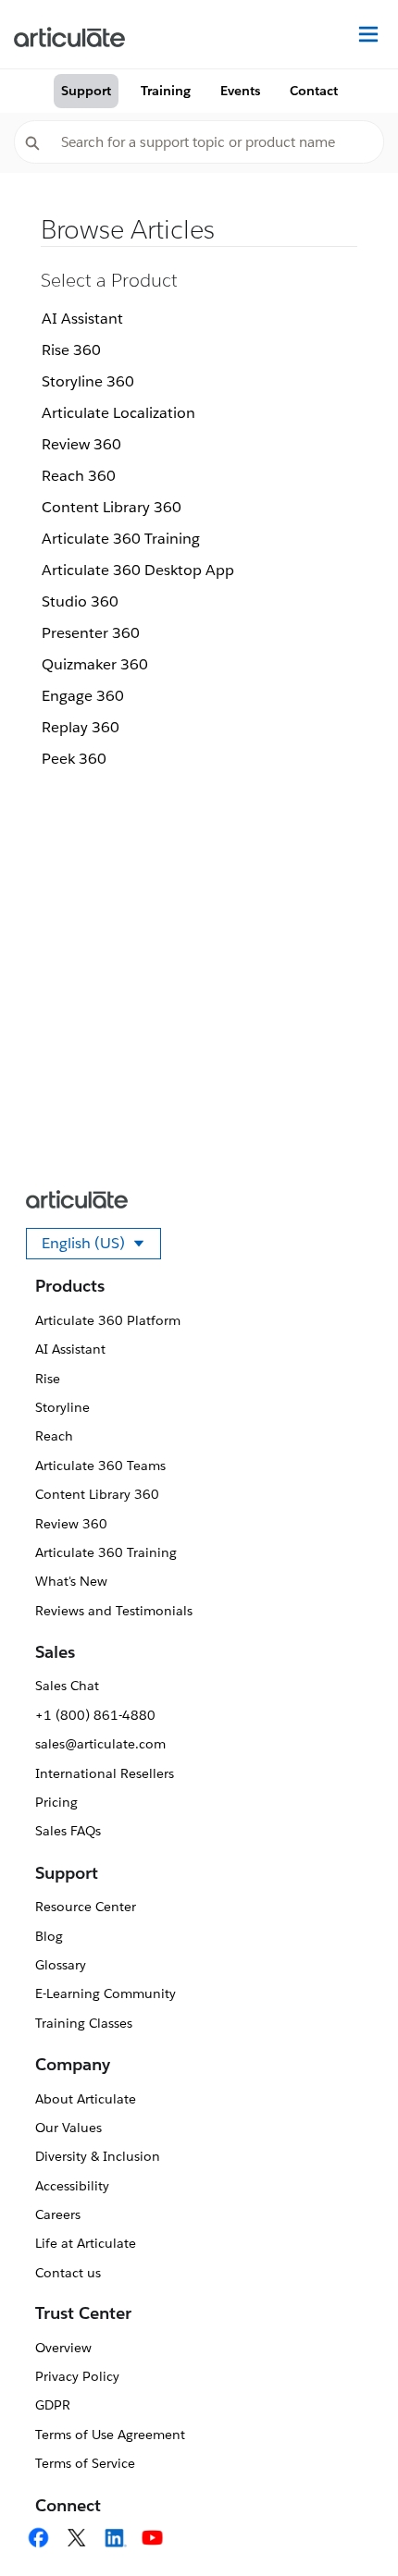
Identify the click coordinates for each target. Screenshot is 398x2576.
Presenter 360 (91, 633)
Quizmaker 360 (95, 664)
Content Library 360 (112, 507)
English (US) (101, 1246)
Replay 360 (81, 727)
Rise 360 (71, 350)
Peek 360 (74, 759)
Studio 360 (80, 601)
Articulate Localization (118, 413)
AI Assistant (82, 319)
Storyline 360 (88, 381)
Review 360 (81, 444)
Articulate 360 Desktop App (138, 570)
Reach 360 (79, 476)
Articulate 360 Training (121, 539)
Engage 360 (83, 696)
